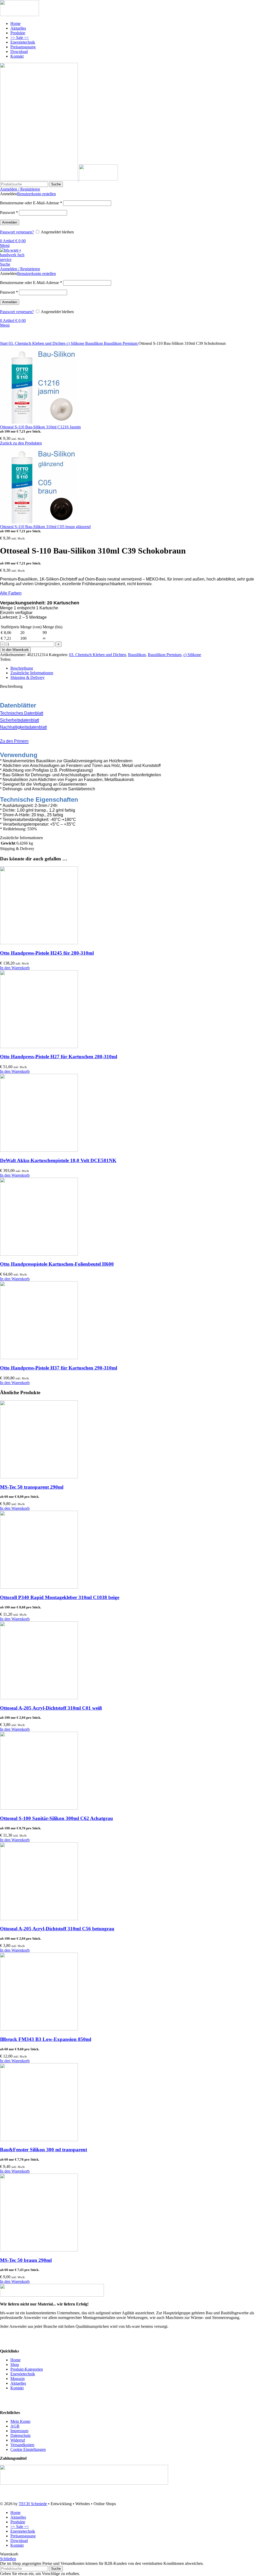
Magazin (18, 2379)
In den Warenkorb (15, 650)
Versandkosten (22, 2445)
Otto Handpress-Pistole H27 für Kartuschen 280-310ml (59, 1057)
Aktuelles (18, 2383)
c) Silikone (76, 343)
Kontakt (17, 2388)
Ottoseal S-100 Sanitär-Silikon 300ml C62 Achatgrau (56, 1818)
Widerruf (18, 2440)
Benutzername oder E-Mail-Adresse (31, 203)
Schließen (8, 2559)
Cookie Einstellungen (28, 2449)
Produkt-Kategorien (27, 2369)
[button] (15, 968)
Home (15, 2360)
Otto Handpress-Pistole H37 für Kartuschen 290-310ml (59, 1368)
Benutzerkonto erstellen (36, 194)
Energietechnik (23, 2374)
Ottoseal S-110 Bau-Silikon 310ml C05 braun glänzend (45, 527)
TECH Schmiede (33, 2504)
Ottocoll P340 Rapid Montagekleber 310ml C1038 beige (60, 1597)
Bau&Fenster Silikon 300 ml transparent (44, 2150)
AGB (15, 2426)
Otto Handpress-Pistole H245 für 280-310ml (47, 953)
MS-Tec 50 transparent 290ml (32, 1487)
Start (4, 343)
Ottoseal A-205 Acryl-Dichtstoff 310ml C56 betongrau (57, 1929)
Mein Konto (20, 2421)
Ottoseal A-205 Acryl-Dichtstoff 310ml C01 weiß (51, 1708)
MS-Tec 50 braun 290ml (26, 2260)
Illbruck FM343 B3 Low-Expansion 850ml (46, 2039)
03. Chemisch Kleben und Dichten (38, 343)
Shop (15, 2365)
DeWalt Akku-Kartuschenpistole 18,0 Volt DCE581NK (58, 1160)
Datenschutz (21, 2435)
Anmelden (10, 222)
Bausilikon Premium (121, 343)
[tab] (138, 668)
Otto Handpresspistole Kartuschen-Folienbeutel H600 (57, 1264)
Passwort (9, 213)
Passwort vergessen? (17, 232)
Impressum (19, 2431)
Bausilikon (95, 343)
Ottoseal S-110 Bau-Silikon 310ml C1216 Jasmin (40, 427)
